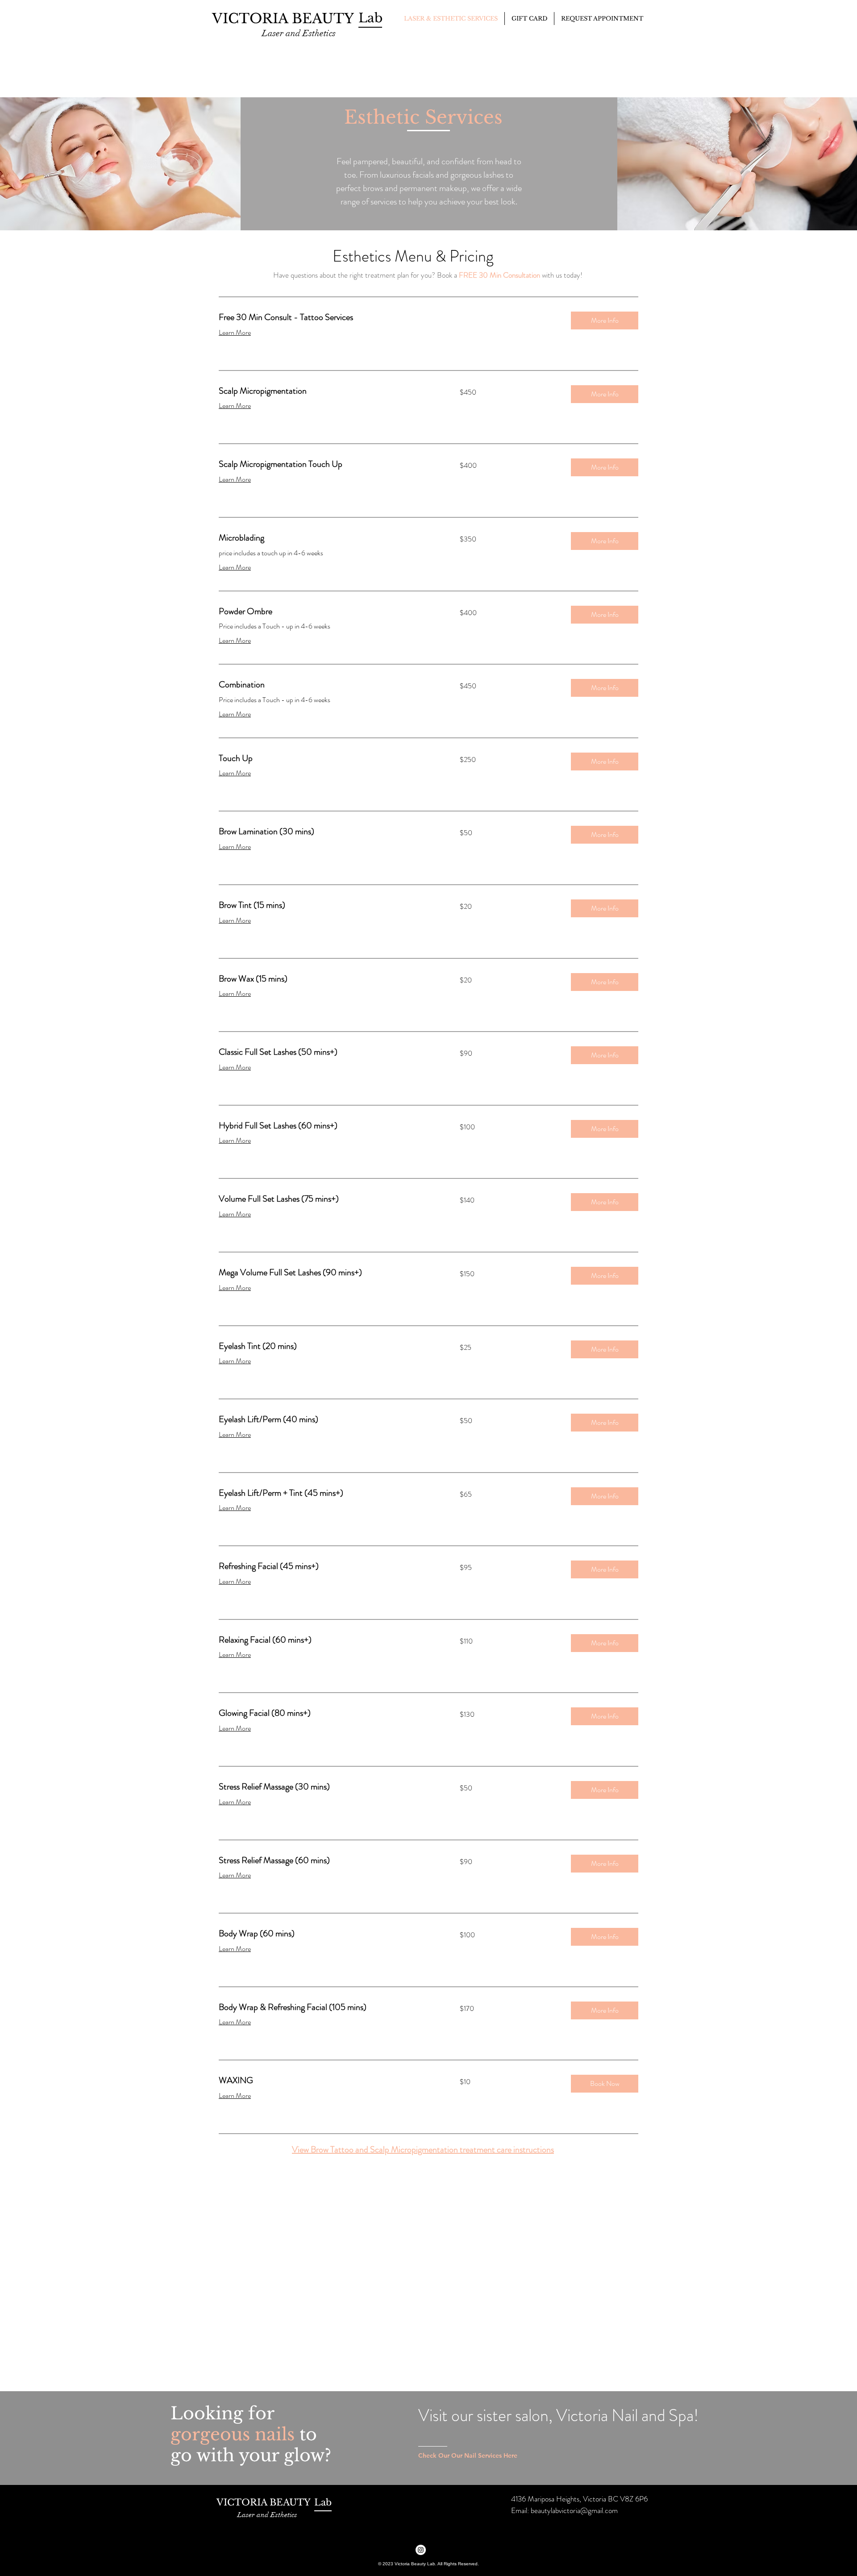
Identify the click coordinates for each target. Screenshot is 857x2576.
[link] (388, 318)
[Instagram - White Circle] (421, 2550)
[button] (605, 320)
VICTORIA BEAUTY (285, 19)
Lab (323, 2502)
